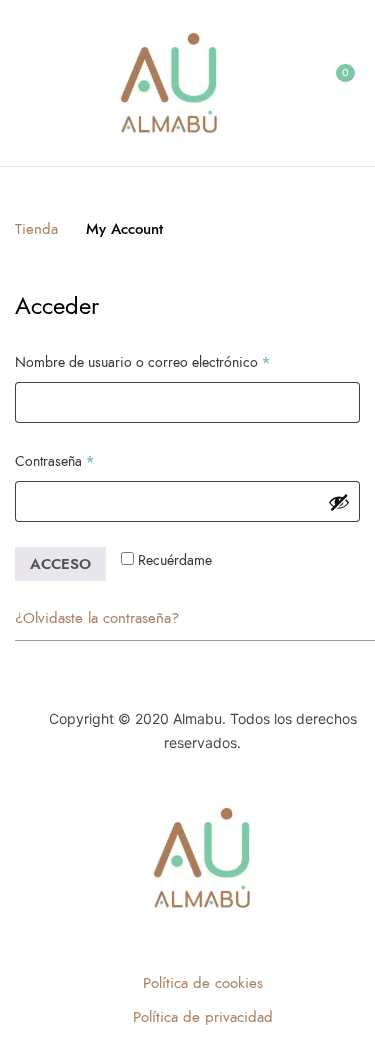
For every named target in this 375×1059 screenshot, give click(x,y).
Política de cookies (203, 983)
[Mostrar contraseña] (339, 502)
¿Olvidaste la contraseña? (97, 618)
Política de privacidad (203, 1017)
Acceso (60, 564)
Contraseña (88, 461)
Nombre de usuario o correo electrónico (176, 362)
